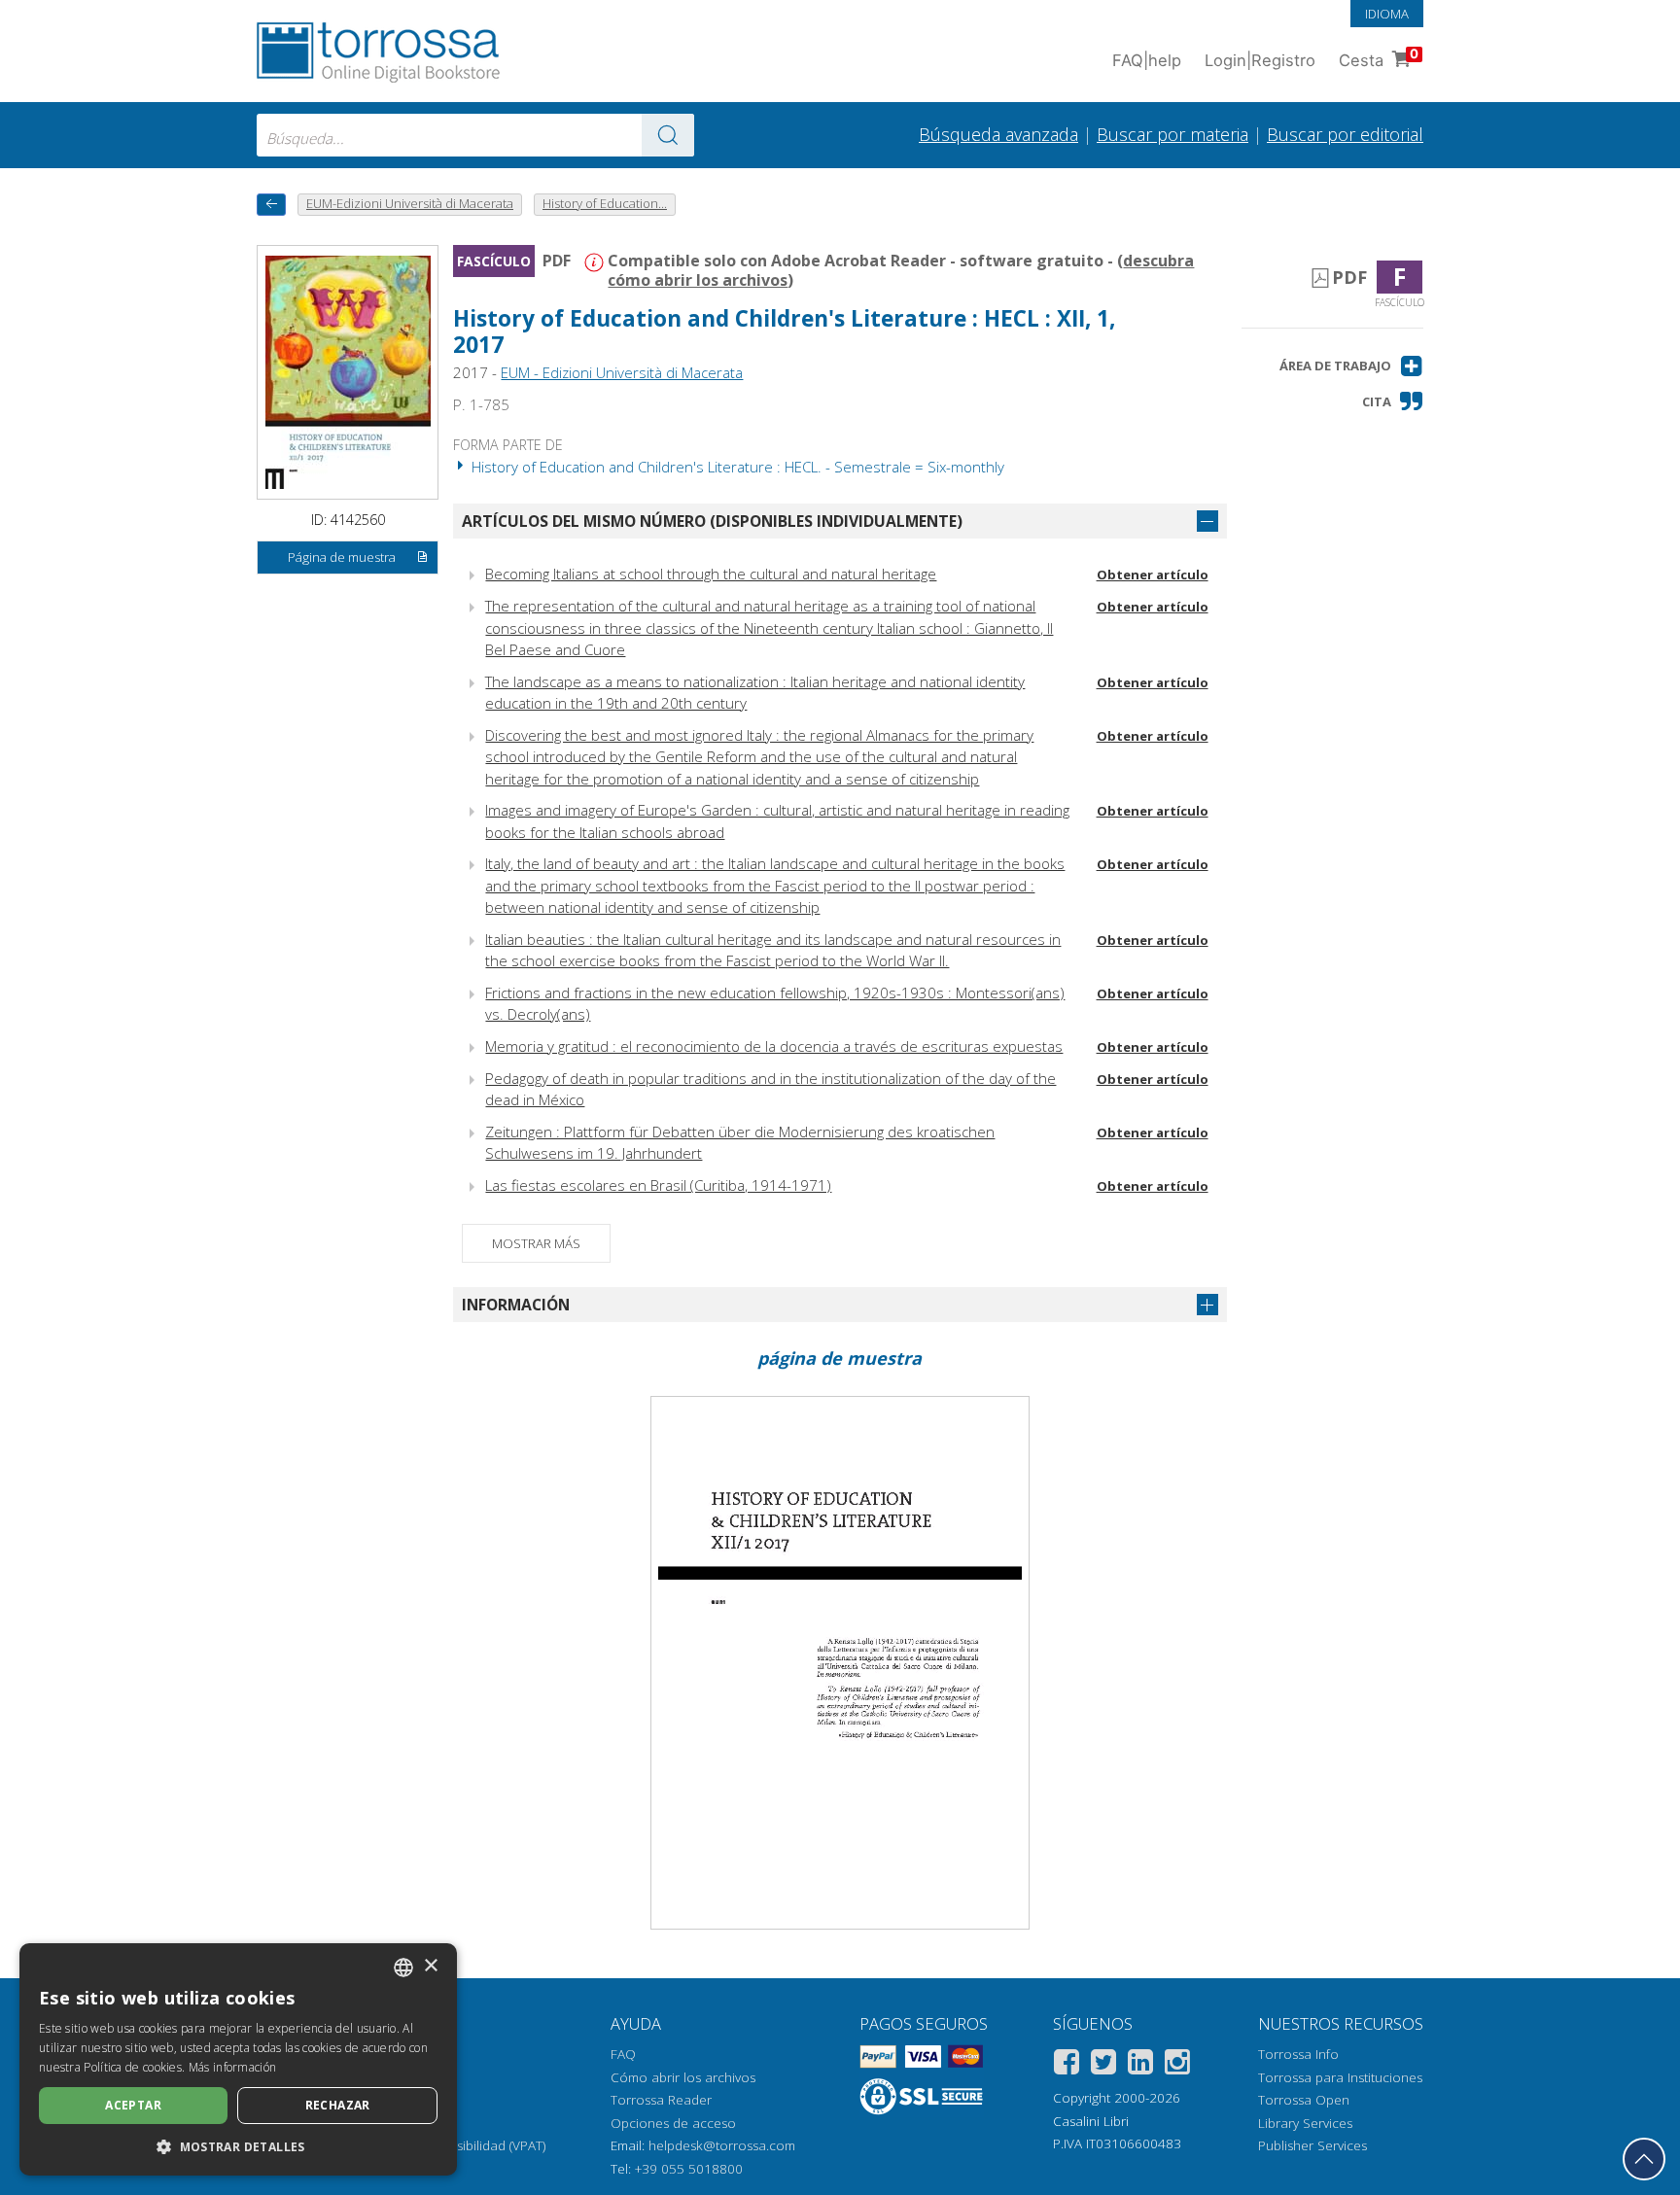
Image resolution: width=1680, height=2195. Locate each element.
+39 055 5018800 (689, 2169)
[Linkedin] (1140, 2065)
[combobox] (475, 135)
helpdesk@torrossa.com (722, 2145)
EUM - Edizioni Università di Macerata (622, 372)
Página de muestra (342, 557)
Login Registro (1260, 60)
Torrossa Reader (661, 2100)
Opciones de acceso (673, 2123)
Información (516, 1305)
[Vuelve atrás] (271, 205)
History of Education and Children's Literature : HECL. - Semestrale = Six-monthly (736, 467)
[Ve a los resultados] (668, 135)
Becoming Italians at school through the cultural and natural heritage (711, 574)
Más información (233, 2067)
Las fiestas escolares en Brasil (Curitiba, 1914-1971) (658, 1185)
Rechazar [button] (338, 2105)
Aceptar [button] (133, 2105)
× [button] (430, 1966)
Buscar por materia (1172, 134)
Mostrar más (536, 1243)
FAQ (623, 2054)
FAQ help (1147, 60)
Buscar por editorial (1345, 134)
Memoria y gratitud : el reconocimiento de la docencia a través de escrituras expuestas (774, 1046)
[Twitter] (1103, 2065)
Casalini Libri (1091, 2121)
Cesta (1379, 58)
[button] (1351, 366)
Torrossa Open (1304, 2100)
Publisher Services (1312, 2145)
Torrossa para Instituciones (1340, 2077)
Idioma (1387, 14)
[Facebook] (1067, 2065)
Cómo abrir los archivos (683, 2077)
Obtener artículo (1153, 575)
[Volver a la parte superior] (1644, 2159)
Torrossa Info (1298, 2054)
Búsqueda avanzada (998, 134)
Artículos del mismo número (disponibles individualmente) (712, 521)
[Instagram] (1177, 2065)
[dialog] (238, 2059)
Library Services (1305, 2123)
